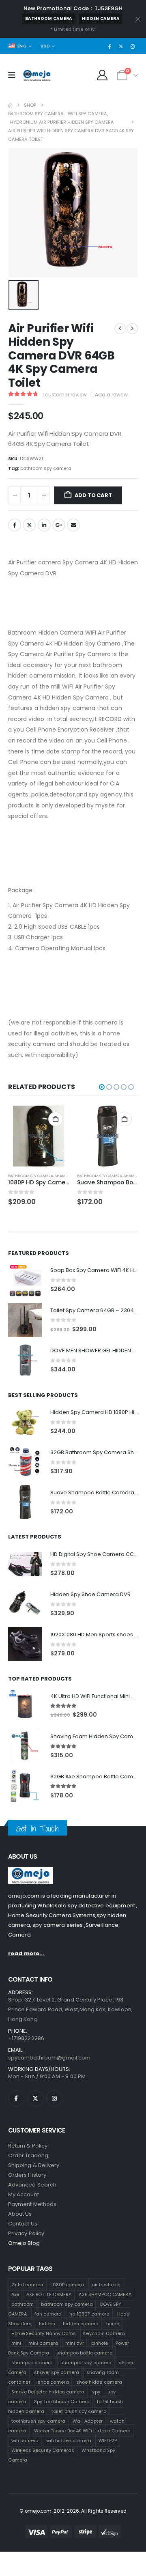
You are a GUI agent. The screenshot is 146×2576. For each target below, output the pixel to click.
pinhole (100, 2343)
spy (96, 2392)
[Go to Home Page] (10, 105)
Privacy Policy (26, 2233)
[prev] (120, 329)
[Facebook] (109, 46)
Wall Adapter (88, 2421)
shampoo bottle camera (84, 2353)
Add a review (111, 395)
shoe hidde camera (99, 2382)
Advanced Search (32, 2185)
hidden (47, 2324)
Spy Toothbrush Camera (62, 2402)
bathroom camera (49, 18)
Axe (15, 2294)
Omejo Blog (24, 2243)
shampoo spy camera (86, 2363)
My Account (24, 2194)
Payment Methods (32, 2204)
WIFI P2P (108, 2440)
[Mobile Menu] (14, 75)
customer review (64, 395)
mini (16, 2343)
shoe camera (53, 2382)
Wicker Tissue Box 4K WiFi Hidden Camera (83, 2431)
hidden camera (101, 18)
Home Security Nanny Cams (44, 2333)
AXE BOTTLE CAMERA (49, 2294)
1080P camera (68, 2285)
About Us (20, 2214)
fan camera (48, 2314)
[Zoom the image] (31, 1871)
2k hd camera (28, 2285)
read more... (26, 1953)
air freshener (106, 2285)
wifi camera (25, 2440)
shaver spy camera (57, 2372)
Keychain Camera (104, 2333)
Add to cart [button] (56, 1119)
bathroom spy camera (46, 468)
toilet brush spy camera (79, 2411)
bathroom (23, 2304)
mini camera (43, 2343)
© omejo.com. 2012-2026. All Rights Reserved (73, 2511)
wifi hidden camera (69, 2440)
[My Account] (102, 75)
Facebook (15, 525)
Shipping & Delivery (34, 2165)
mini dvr (75, 2343)
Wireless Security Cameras (43, 2450)
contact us (23, 2224)
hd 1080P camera (90, 2314)
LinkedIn (44, 525)
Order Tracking (28, 2155)
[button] (102, 1087)
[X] (121, 46)
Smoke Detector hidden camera (48, 2392)
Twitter (29, 525)
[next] (132, 329)
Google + (59, 525)
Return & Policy (28, 2146)
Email (73, 525)
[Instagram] (133, 46)
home (113, 2324)
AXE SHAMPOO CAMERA (105, 2294)
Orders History (27, 2175)
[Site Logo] (37, 75)
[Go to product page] (39, 1136)
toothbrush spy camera (38, 2421)
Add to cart (93, 495)
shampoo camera (32, 2363)
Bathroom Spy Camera (31, 1176)
